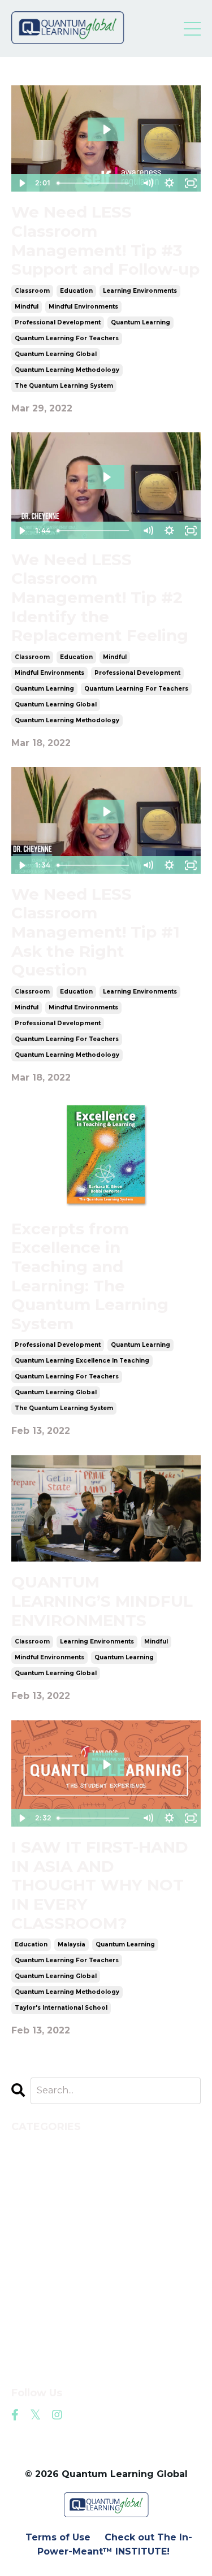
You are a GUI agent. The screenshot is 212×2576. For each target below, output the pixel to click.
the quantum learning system (64, 386)
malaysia (72, 1944)
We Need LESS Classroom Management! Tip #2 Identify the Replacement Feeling (100, 598)
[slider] (95, 183)
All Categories (46, 2146)
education (76, 291)
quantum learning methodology (67, 370)
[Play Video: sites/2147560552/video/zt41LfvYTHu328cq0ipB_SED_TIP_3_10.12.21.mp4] (106, 129)
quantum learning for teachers (67, 338)
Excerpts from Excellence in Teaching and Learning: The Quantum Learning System (90, 1276)
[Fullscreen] (191, 183)
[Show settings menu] (169, 183)
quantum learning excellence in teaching (82, 1361)
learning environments (140, 291)
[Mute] (148, 183)
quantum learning (140, 322)
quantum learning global (56, 354)
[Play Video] (21, 183)
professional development (58, 322)
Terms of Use (58, 2537)
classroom (32, 291)
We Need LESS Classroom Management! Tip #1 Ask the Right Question (96, 932)
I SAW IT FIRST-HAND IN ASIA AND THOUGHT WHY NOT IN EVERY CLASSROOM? (100, 1885)
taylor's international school (61, 2008)
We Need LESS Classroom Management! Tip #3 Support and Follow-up (105, 241)
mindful (27, 307)
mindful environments (83, 307)
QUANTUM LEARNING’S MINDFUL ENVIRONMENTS (102, 1601)
